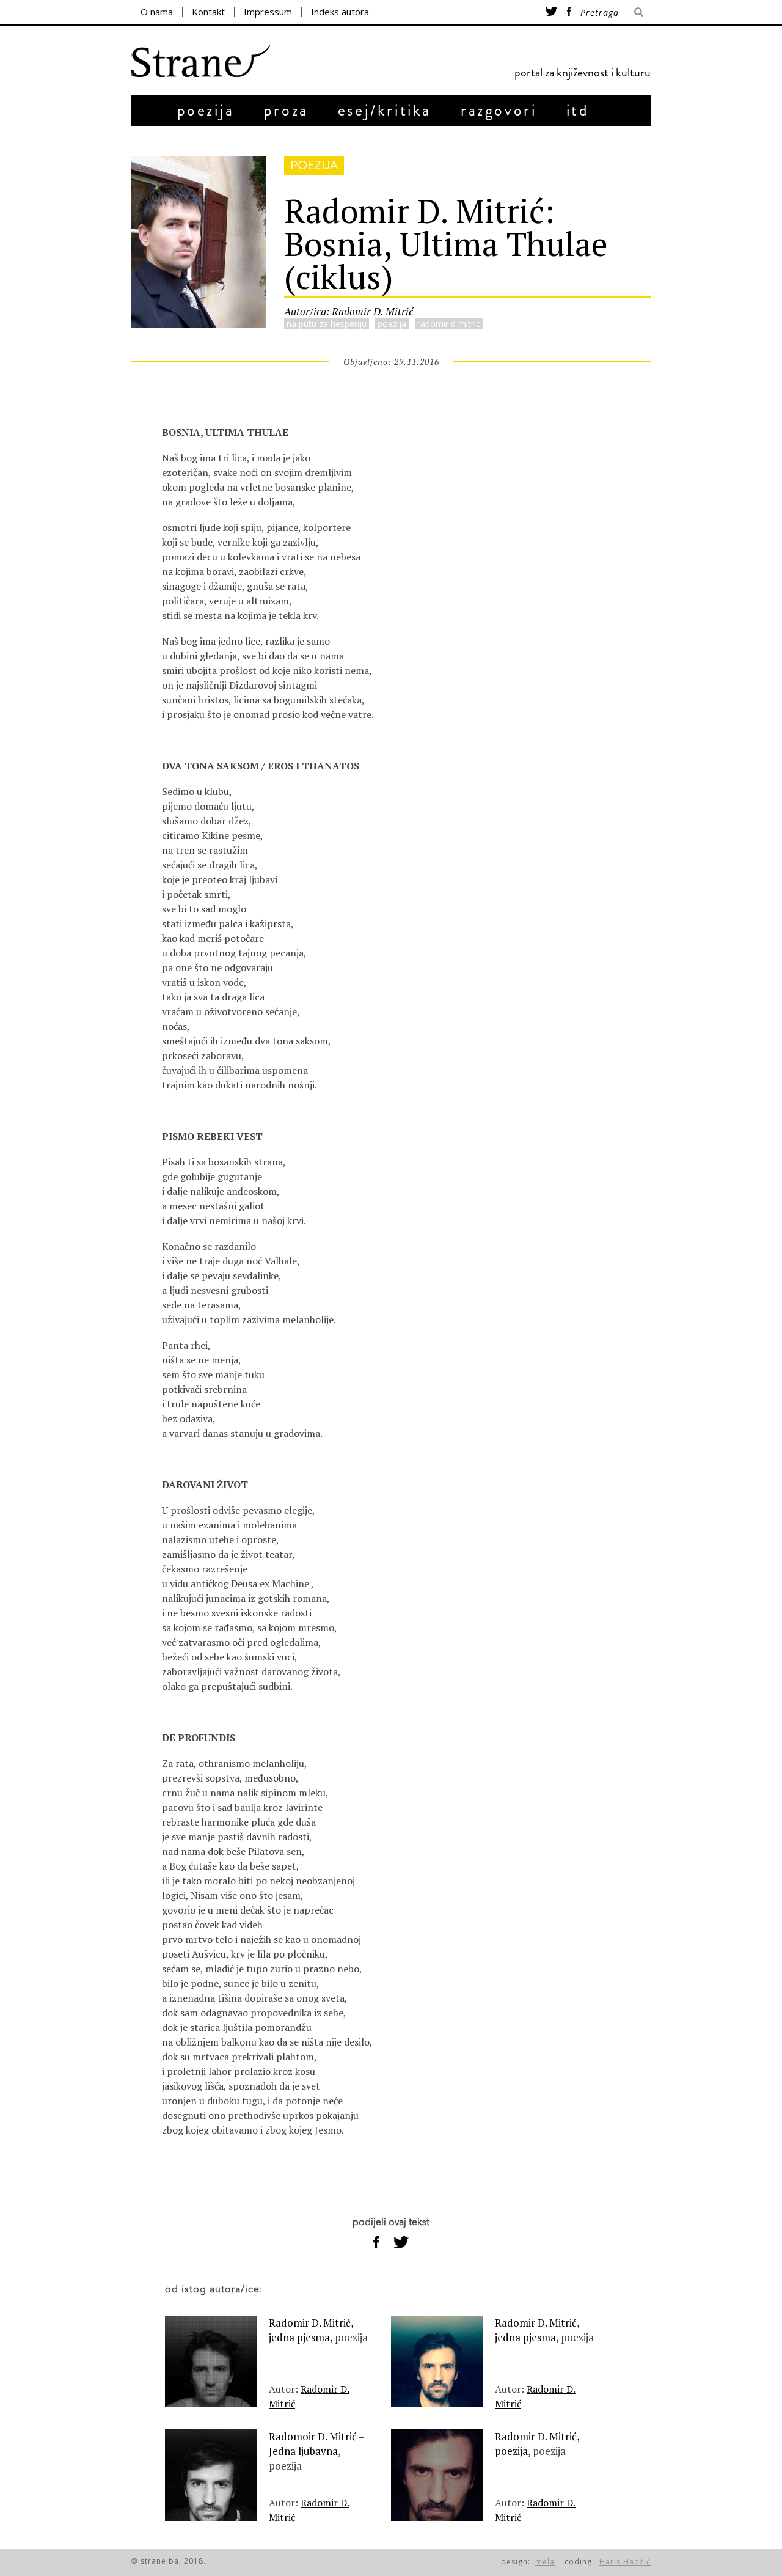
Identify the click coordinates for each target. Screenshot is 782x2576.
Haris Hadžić (625, 2562)
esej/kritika (385, 110)
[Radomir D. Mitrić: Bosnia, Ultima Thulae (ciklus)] (199, 324)
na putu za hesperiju (327, 324)
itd (578, 110)
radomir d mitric (449, 324)
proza (286, 110)
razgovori (499, 110)
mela (545, 2562)
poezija (206, 110)
